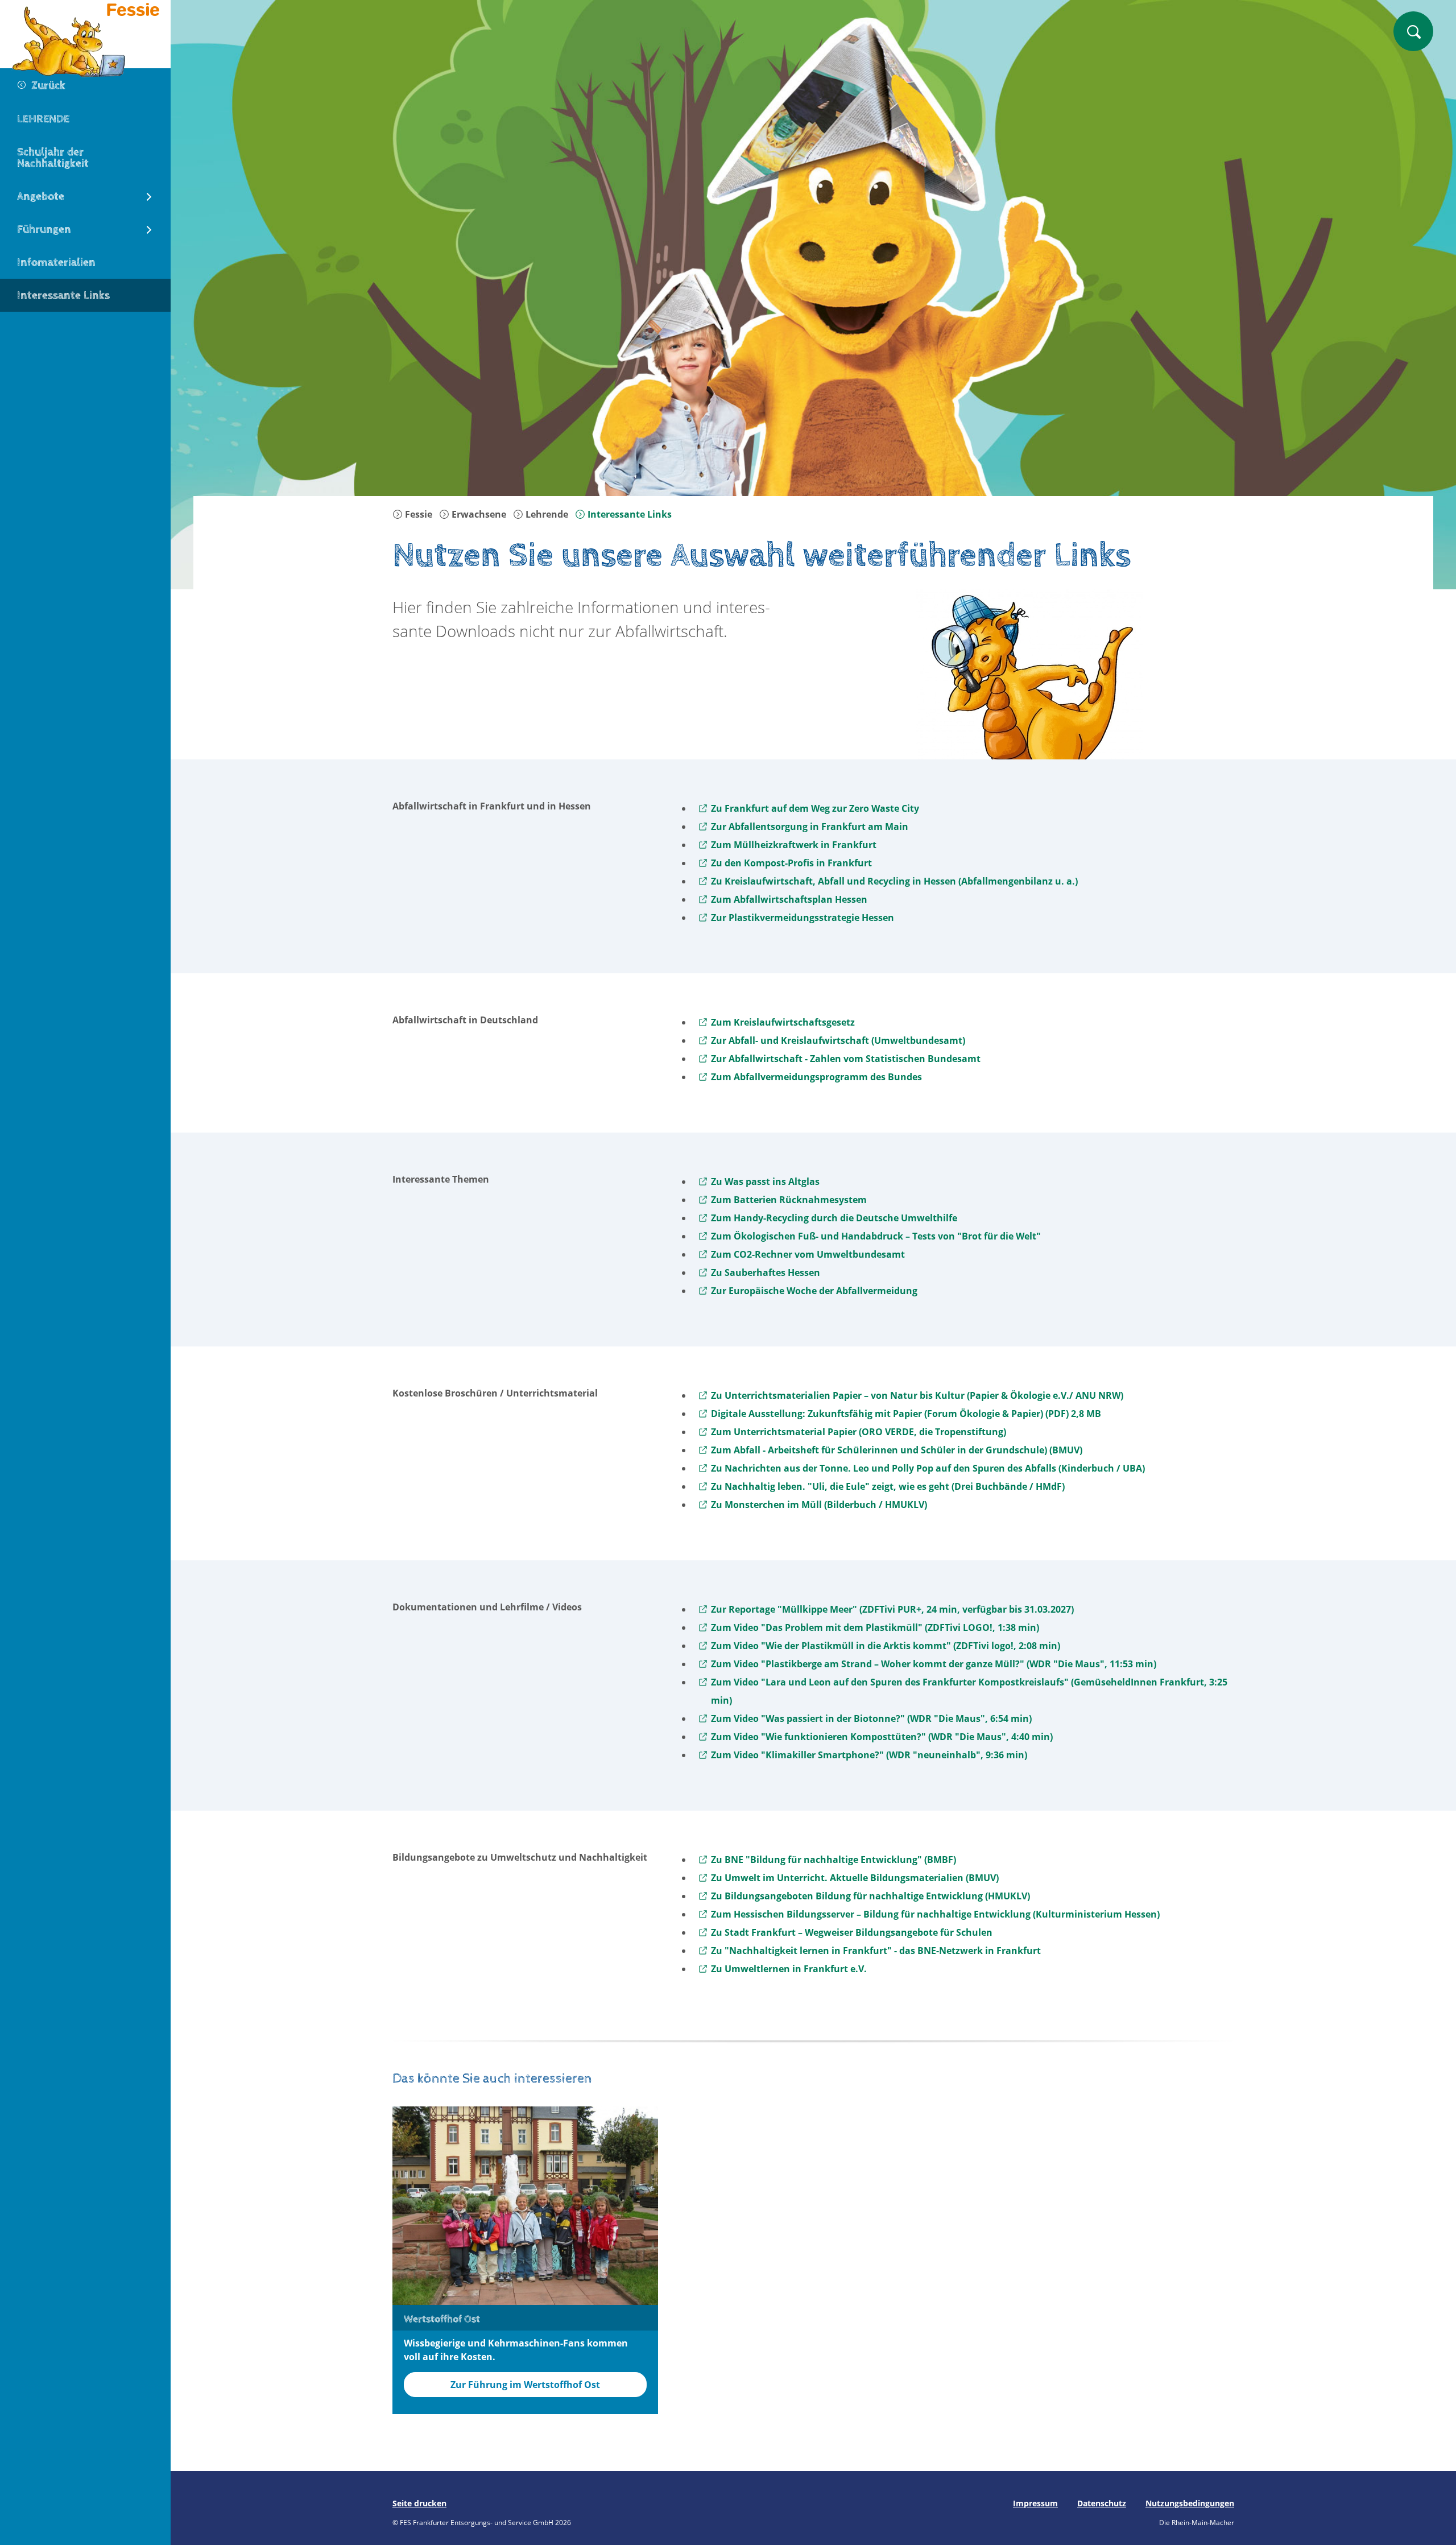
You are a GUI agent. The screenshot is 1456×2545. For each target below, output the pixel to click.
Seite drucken (419, 2503)
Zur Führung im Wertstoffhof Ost (525, 2385)
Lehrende (546, 514)
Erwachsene (478, 514)
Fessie (417, 514)
